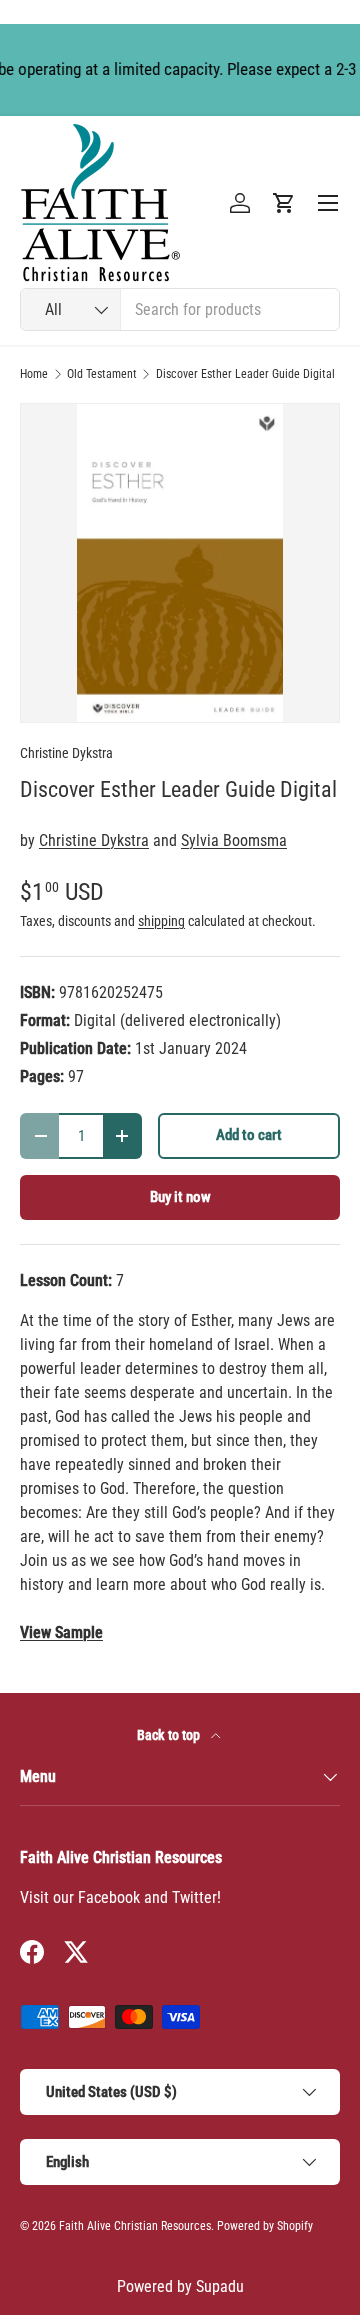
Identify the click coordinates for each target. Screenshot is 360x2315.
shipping (161, 921)
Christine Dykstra (66, 753)
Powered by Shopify (265, 2226)
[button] (284, 203)
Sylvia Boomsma (234, 840)
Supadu (220, 2286)
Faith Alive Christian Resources (135, 2226)
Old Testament (102, 374)
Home (34, 374)
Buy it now (180, 1197)
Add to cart (249, 1135)
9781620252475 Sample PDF (61, 1633)
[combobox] (180, 309)
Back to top (170, 1735)
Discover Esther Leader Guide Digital (245, 374)
